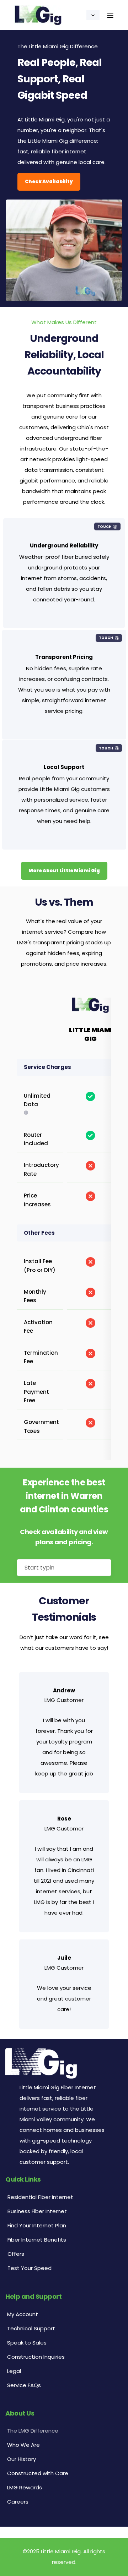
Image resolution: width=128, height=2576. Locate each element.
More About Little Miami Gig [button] (64, 871)
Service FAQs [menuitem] (24, 2385)
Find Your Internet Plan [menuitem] (37, 2225)
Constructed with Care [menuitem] (38, 2473)
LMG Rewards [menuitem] (25, 2487)
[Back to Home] (38, 15)
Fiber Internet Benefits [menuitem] (37, 2240)
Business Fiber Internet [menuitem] (37, 2211)
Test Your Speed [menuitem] (30, 2268)
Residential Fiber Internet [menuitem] (40, 2197)
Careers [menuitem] (18, 2502)
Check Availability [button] (49, 182)
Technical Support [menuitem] (31, 2328)
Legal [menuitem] (14, 2371)
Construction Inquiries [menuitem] (36, 2357)
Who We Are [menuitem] (23, 2445)
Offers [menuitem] (16, 2254)
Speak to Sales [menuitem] (27, 2343)
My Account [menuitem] (23, 2314)
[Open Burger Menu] (110, 15)
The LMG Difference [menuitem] (33, 2431)
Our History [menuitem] (22, 2459)
